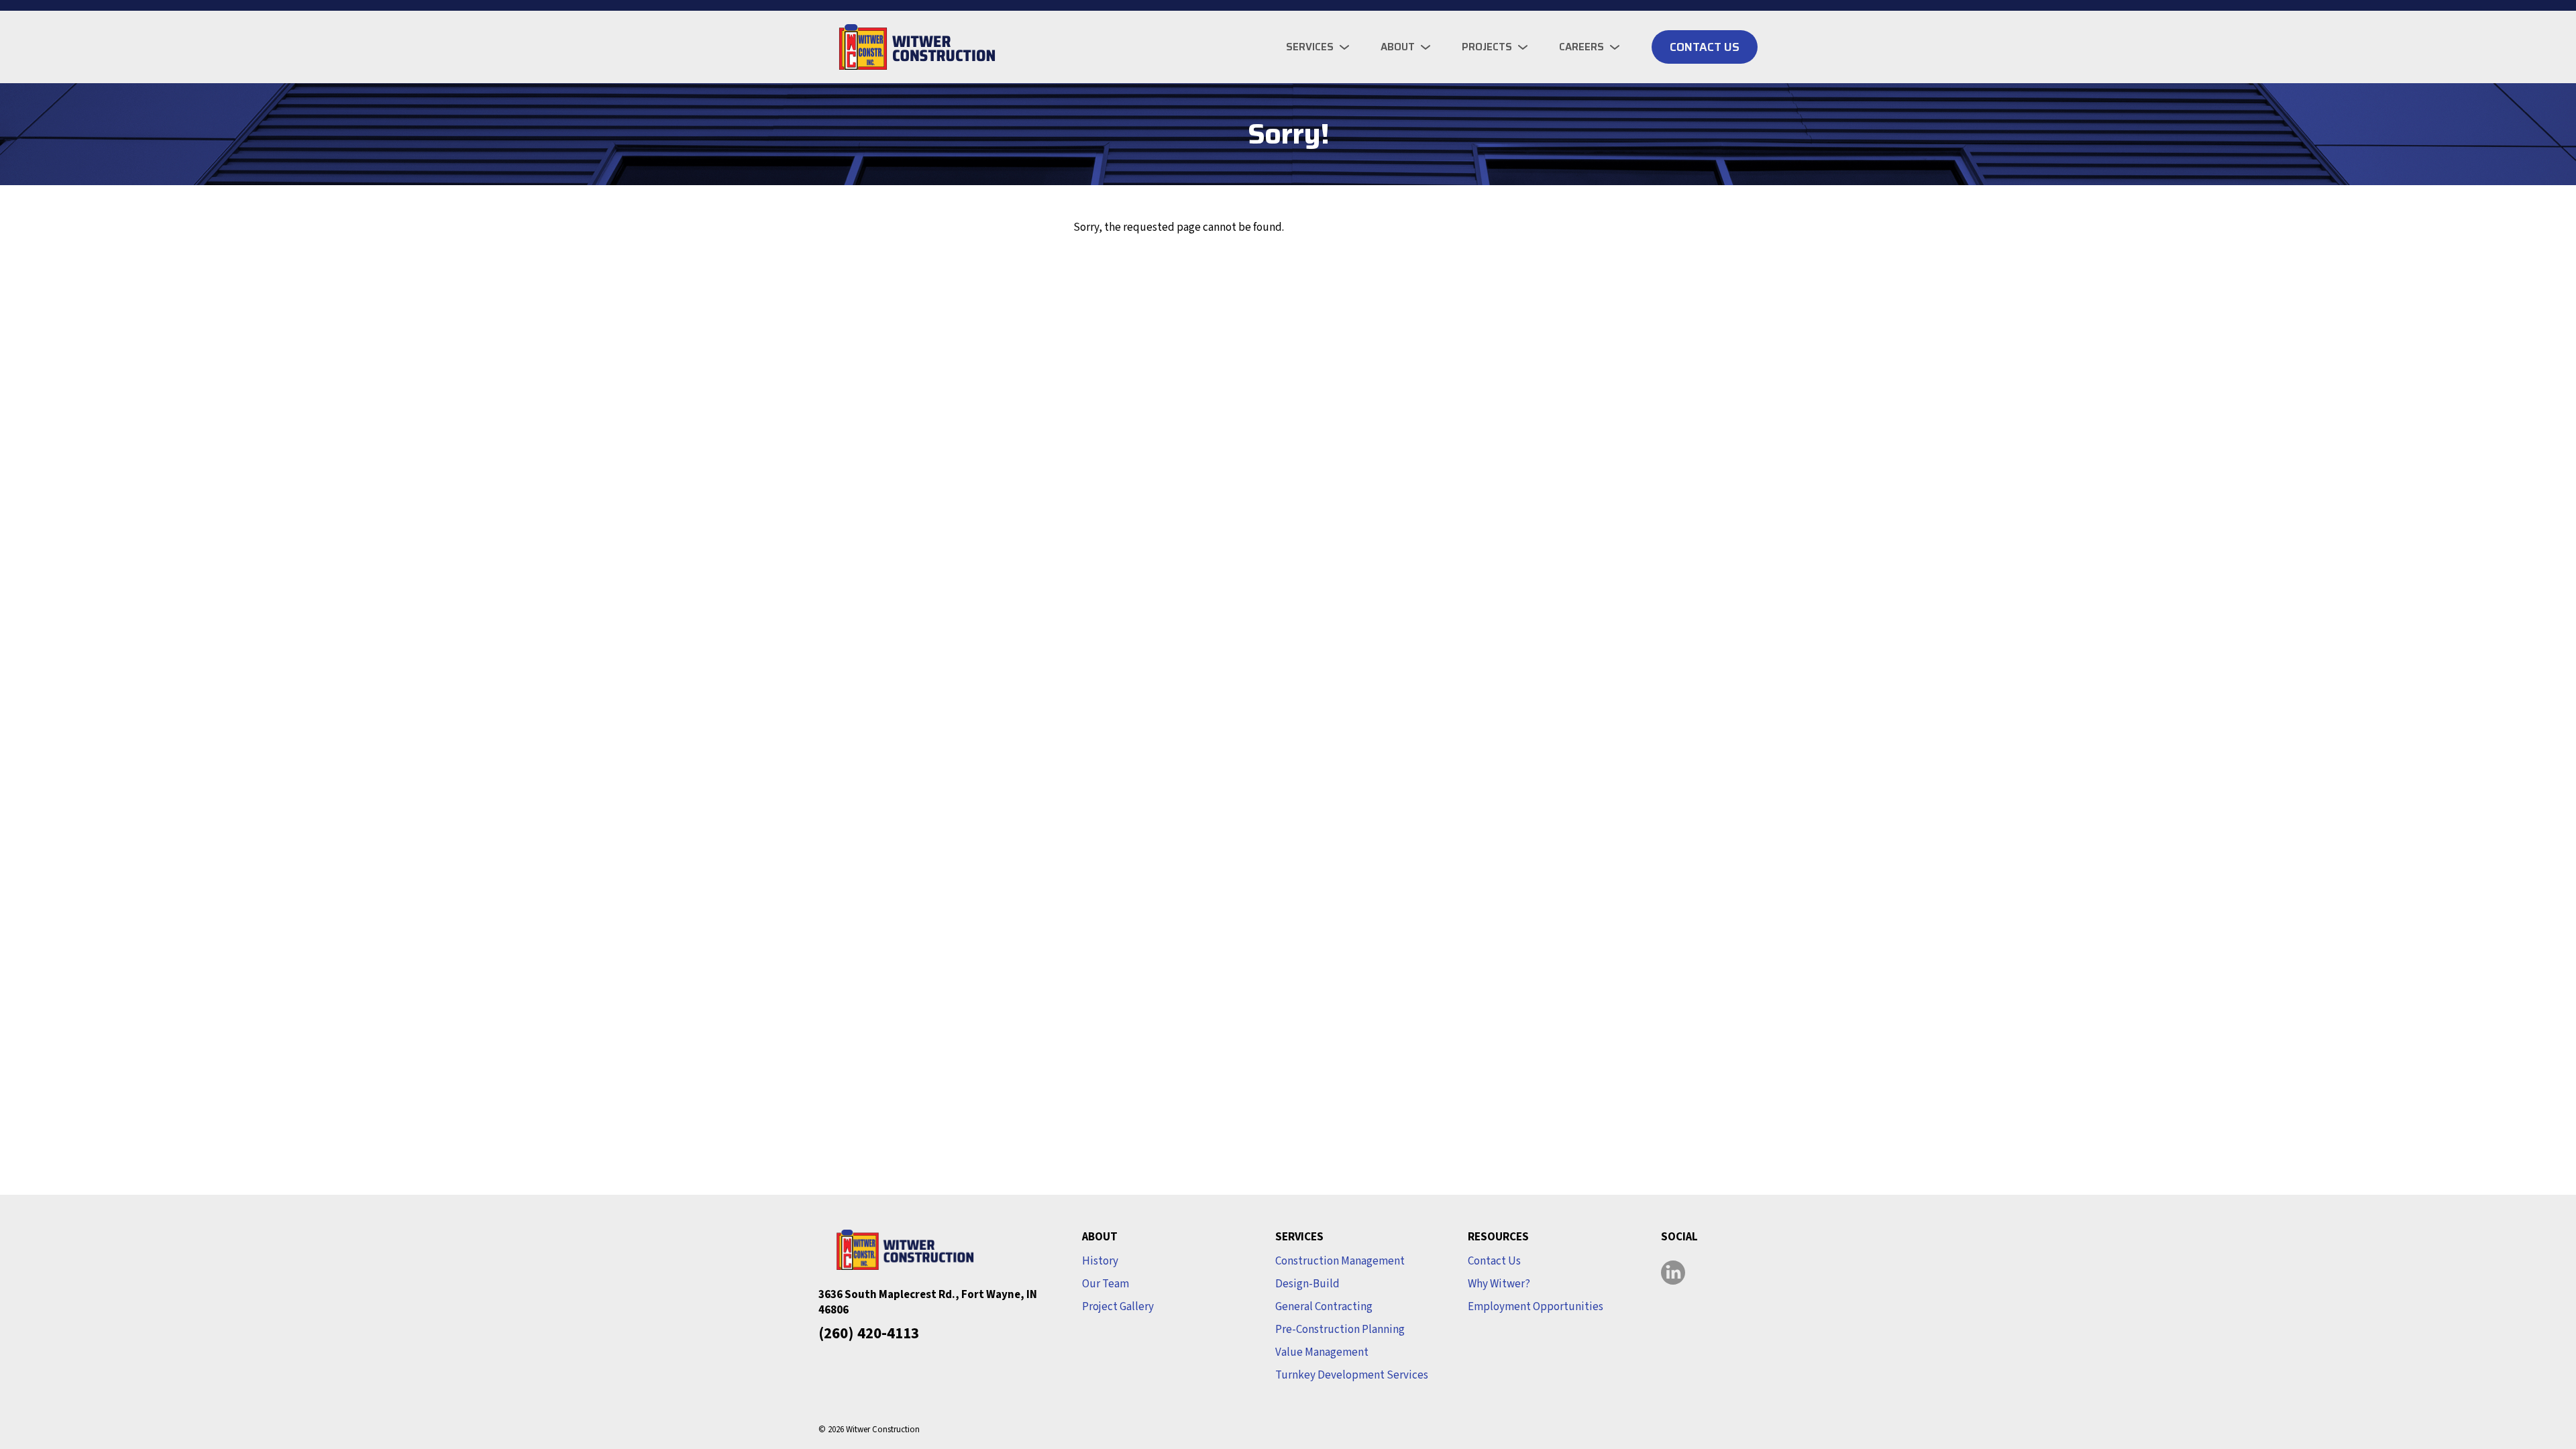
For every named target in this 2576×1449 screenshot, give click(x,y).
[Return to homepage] (912, 47)
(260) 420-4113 (869, 1333)
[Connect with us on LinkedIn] (1673, 1273)
